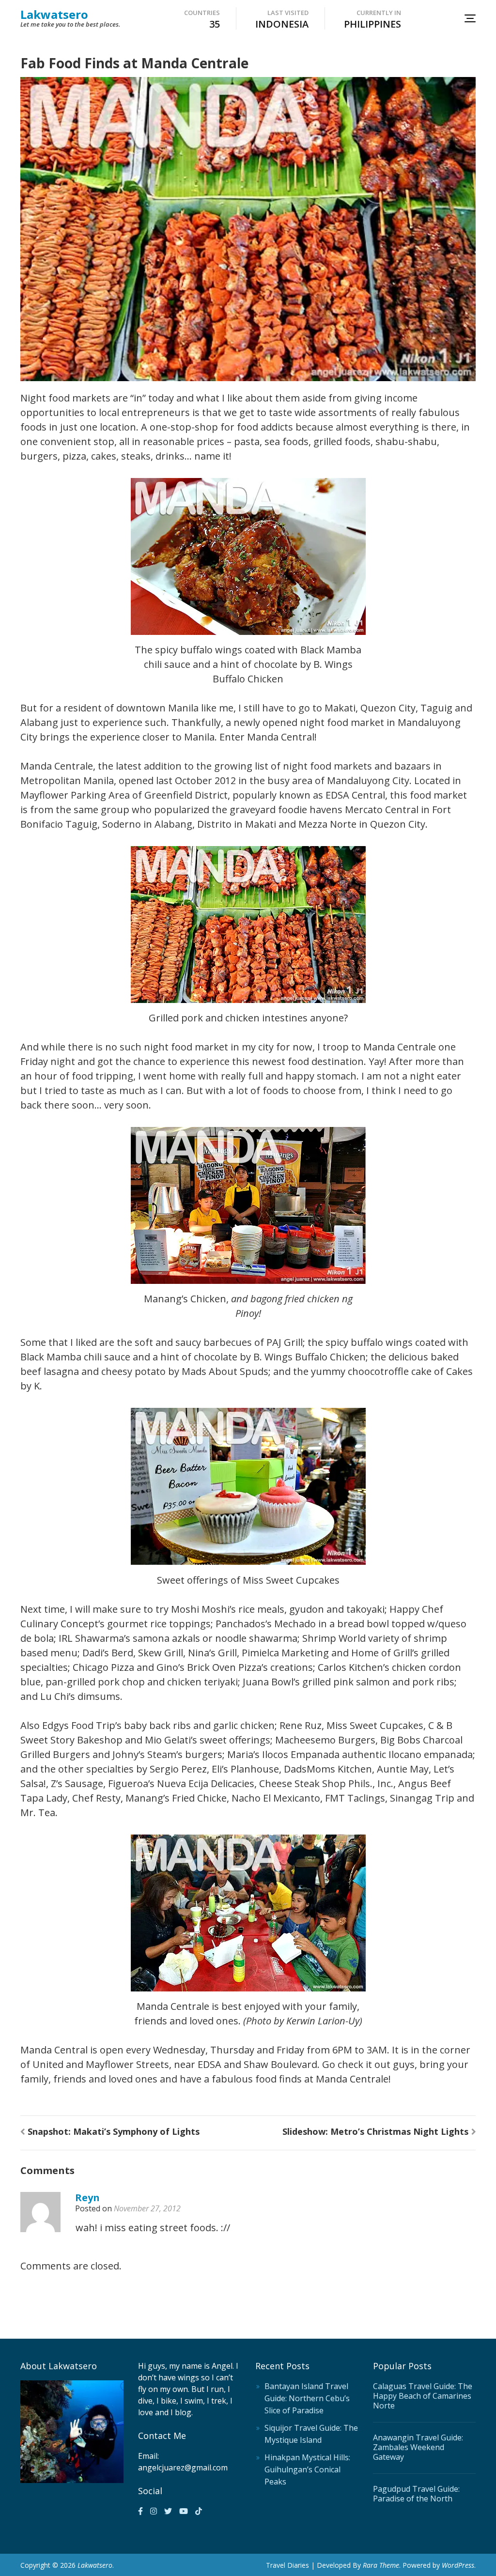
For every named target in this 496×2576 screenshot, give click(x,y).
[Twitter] (168, 2511)
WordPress (458, 2565)
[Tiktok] (199, 2511)
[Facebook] (140, 2511)
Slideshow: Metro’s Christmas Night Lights (375, 2131)
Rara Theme (381, 2565)
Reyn (87, 2198)
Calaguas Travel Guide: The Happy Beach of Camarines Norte (423, 2396)
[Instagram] (154, 2511)
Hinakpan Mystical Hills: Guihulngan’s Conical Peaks (307, 2469)
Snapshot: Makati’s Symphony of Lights (114, 2131)
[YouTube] (184, 2511)
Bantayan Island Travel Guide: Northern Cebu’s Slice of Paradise (307, 2398)
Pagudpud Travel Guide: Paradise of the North (416, 2494)
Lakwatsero (54, 14)
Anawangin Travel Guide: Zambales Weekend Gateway (418, 2447)
